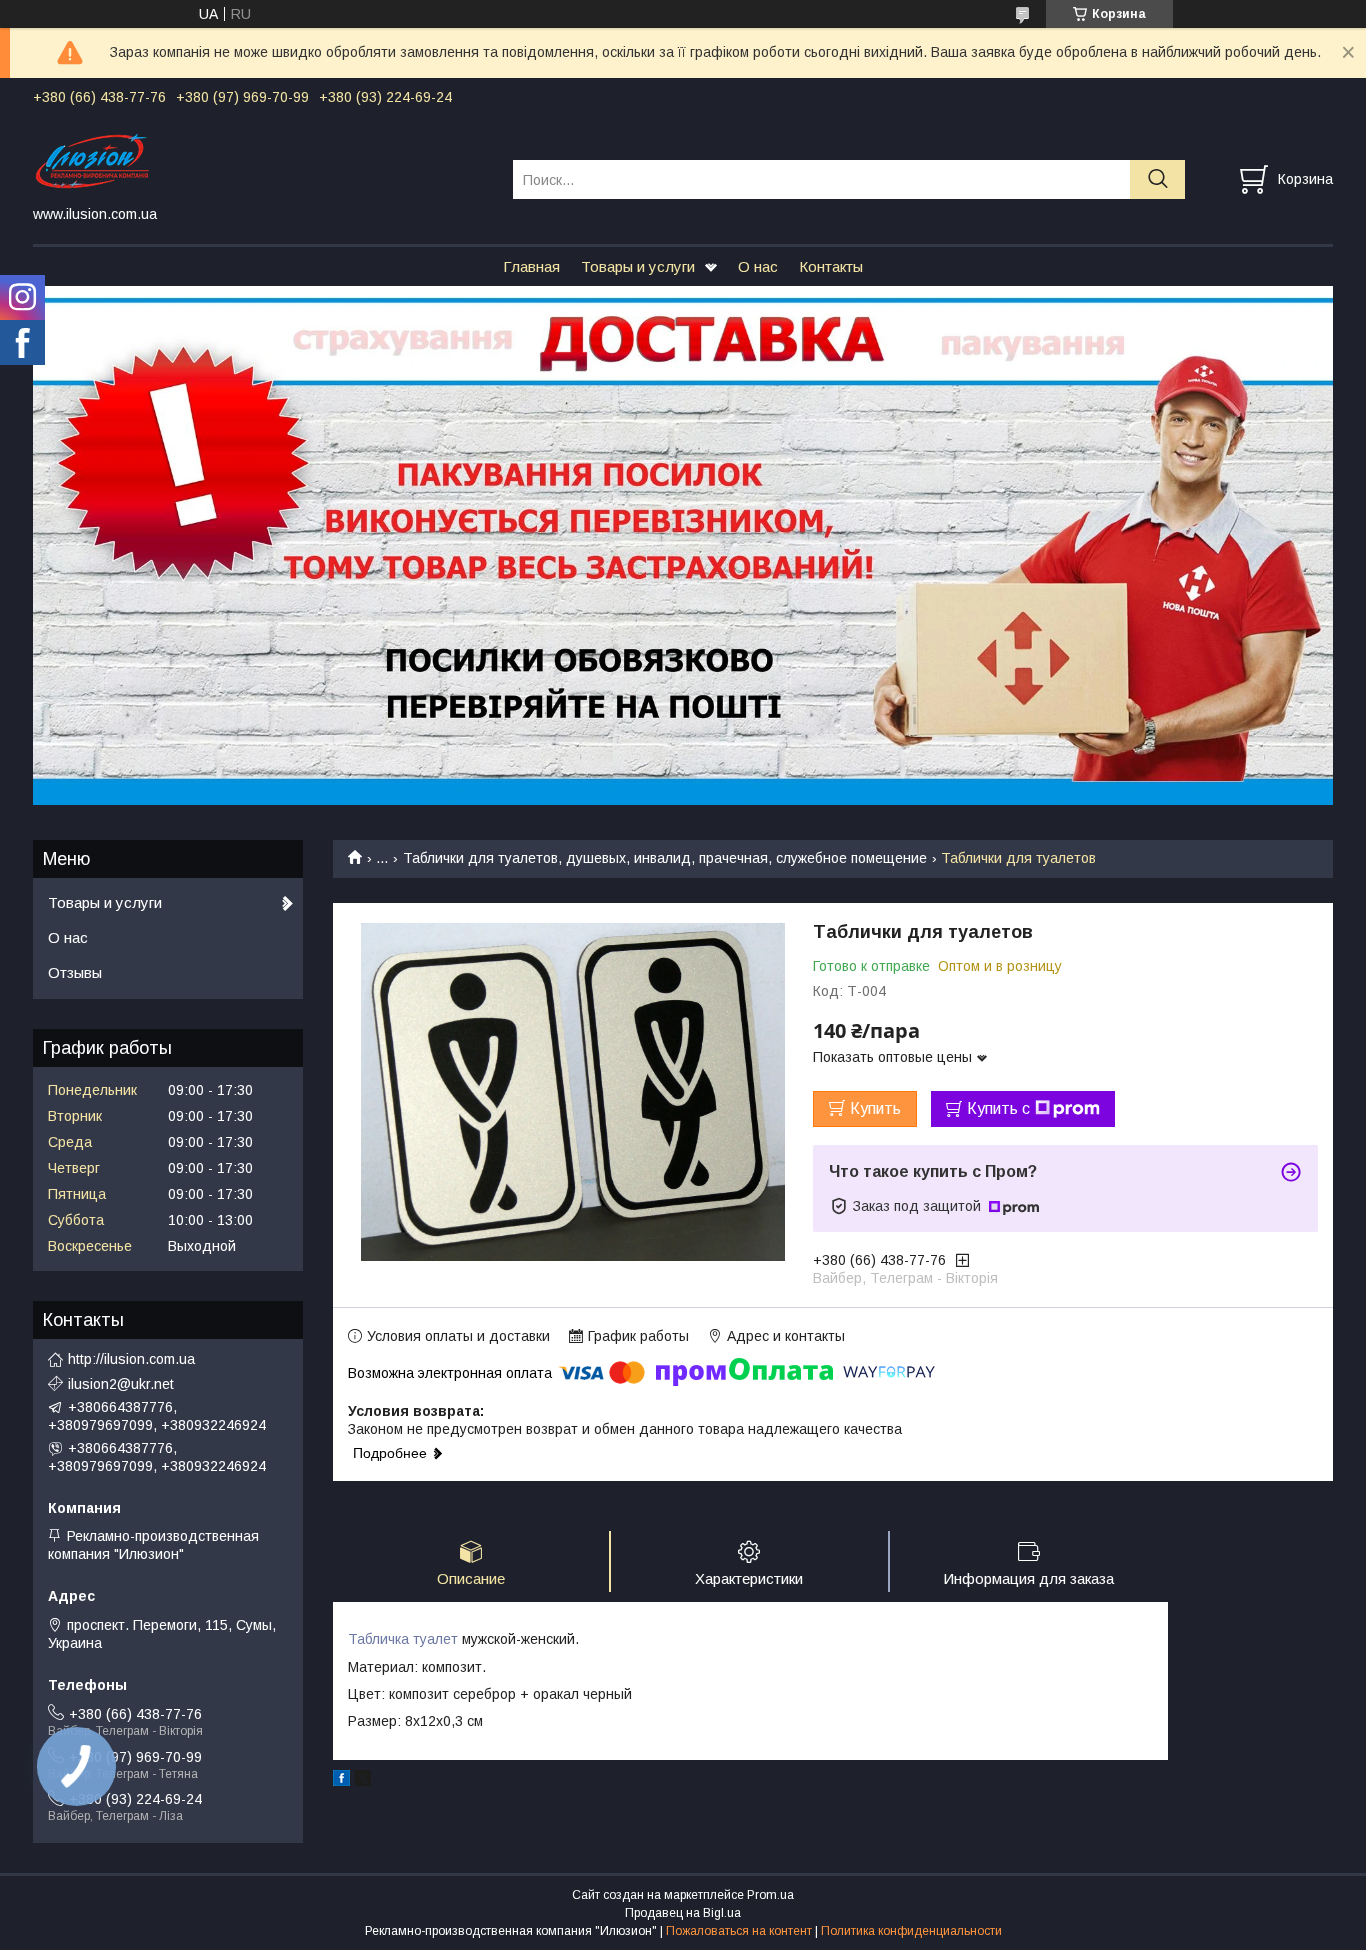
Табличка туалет (403, 1639)
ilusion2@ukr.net (121, 1384)
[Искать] (1157, 179)
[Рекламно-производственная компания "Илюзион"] (260, 161)
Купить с (998, 1108)
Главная (531, 266)
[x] (363, 1781)
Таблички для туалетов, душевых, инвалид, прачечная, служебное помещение (665, 858)
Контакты (831, 266)
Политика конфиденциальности (911, 1931)
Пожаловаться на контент (739, 1931)
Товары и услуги (638, 266)
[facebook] (341, 1781)
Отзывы (75, 972)
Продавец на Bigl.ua (683, 1913)
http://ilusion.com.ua (131, 1359)
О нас (758, 266)
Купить (875, 1108)
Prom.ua (770, 1895)
